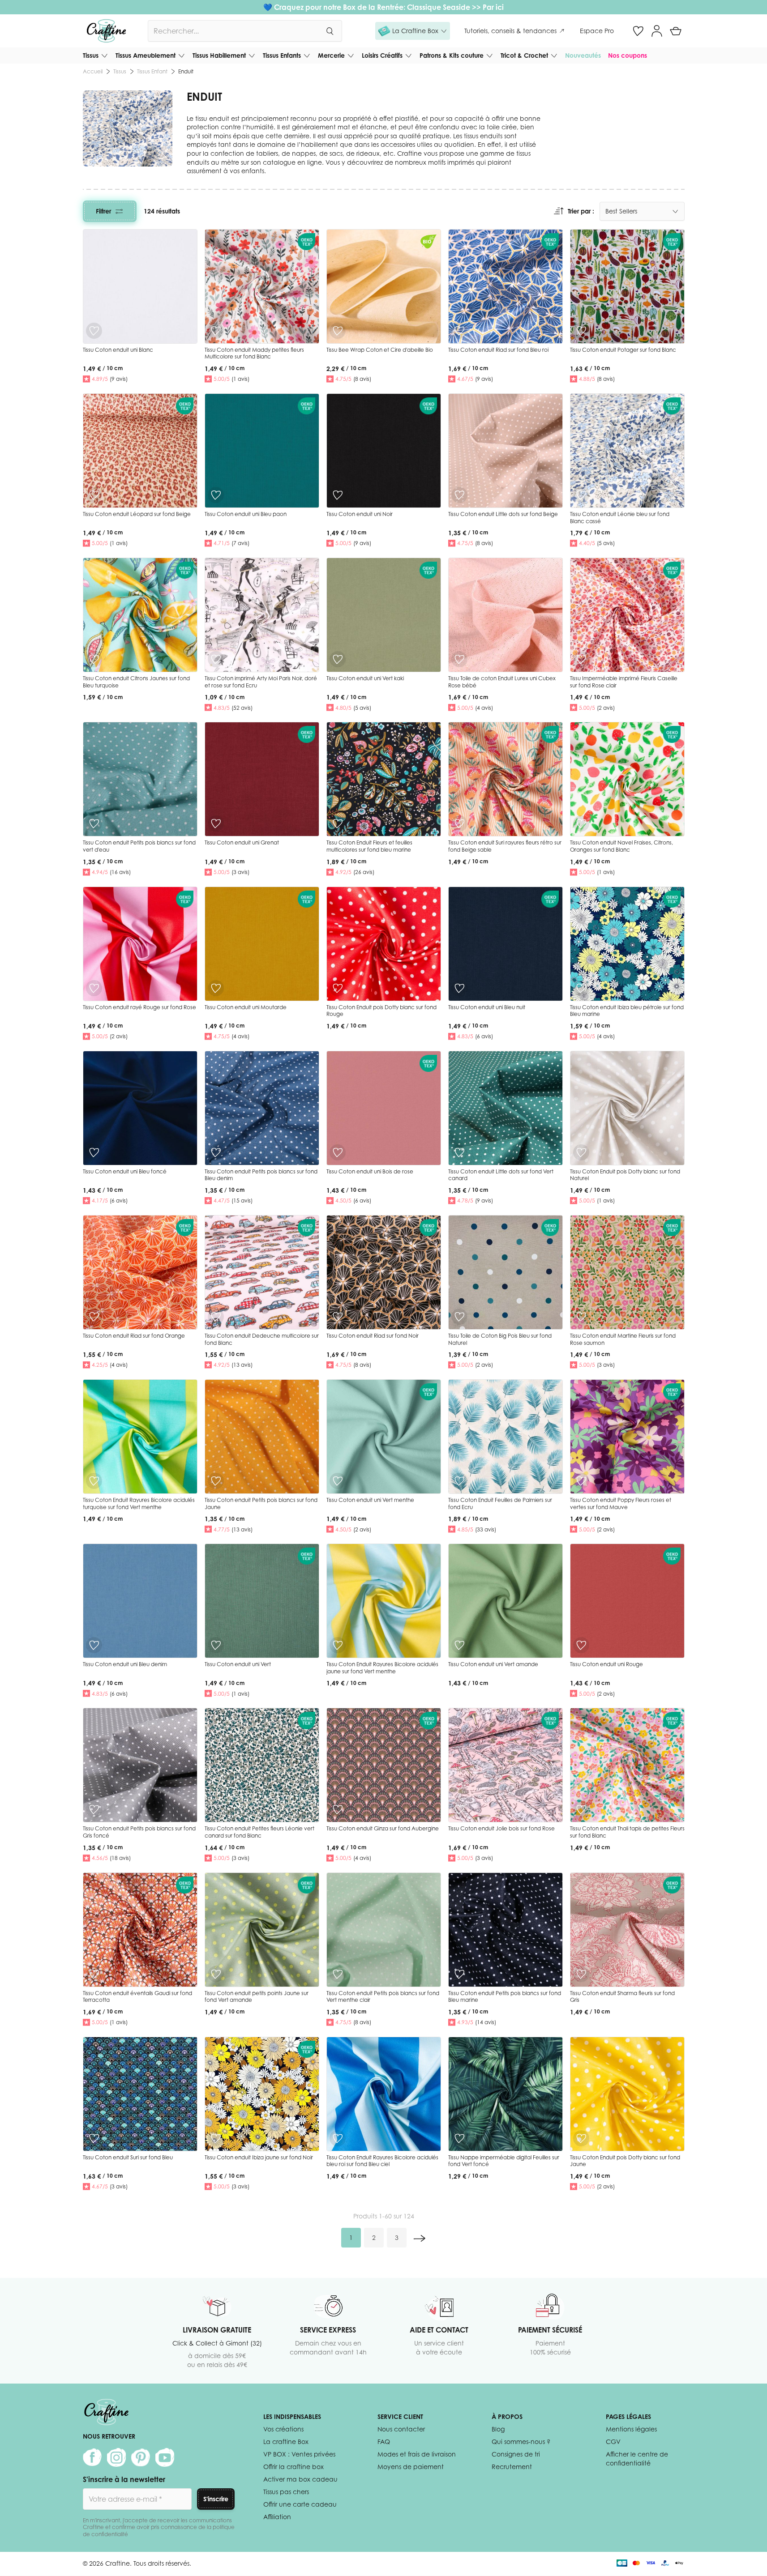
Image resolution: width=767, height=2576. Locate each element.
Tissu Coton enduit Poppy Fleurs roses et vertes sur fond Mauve (621, 1503)
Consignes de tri (516, 2454)
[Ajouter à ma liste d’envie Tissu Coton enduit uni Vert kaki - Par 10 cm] (338, 659)
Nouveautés (583, 55)
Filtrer (103, 211)
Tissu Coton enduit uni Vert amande (493, 1664)
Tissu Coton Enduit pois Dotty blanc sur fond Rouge (381, 1011)
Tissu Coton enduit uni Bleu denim (125, 1664)
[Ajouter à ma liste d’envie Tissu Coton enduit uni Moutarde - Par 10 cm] (216, 988)
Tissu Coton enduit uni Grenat (242, 842)
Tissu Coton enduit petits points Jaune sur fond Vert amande (257, 1997)
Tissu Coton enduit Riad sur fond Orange (134, 1336)
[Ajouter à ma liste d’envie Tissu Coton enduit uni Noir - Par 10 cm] (338, 495)
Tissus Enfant (152, 71)
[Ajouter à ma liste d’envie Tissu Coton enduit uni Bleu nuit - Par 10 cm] (459, 988)
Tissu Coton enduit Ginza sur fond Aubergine (383, 1828)
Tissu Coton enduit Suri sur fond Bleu (128, 2157)
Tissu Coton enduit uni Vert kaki (365, 678)
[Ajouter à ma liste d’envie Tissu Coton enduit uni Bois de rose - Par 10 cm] (338, 1152)
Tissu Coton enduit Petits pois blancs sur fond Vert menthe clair (383, 1997)
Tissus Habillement (219, 55)
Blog (498, 2429)
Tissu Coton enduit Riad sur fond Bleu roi (498, 350)
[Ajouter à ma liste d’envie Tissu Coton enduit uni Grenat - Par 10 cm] (216, 823)
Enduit (186, 71)
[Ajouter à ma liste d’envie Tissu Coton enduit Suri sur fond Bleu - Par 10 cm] (94, 2138)
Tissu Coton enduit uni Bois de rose (370, 1171)
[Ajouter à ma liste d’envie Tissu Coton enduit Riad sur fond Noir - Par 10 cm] (338, 1317)
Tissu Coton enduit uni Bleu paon (246, 514)
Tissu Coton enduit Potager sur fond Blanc (623, 350)
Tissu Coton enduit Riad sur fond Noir (373, 1336)
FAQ (384, 2442)
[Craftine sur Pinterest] (141, 2457)
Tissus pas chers (286, 2492)
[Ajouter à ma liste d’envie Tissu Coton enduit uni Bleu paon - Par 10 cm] (216, 495)
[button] (413, 31)
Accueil (93, 71)
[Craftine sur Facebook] (92, 2457)
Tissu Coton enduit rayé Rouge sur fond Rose (139, 1007)
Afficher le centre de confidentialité (637, 2459)
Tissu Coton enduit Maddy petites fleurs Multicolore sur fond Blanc (254, 353)
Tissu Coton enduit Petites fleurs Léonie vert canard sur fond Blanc (259, 1832)
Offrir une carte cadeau (300, 2504)
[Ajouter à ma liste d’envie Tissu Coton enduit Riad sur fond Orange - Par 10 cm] (94, 1317)
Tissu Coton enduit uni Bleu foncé (125, 1171)
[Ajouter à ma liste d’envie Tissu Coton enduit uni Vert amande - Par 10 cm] (459, 1645)
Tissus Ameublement (146, 55)
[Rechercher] (330, 31)
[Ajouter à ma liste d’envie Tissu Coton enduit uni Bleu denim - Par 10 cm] (94, 1645)
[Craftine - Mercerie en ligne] (106, 31)
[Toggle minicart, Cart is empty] (676, 31)
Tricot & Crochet (524, 55)
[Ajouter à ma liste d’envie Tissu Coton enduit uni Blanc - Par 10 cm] (94, 331)
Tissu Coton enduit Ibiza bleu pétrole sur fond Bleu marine (627, 1011)
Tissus (91, 55)
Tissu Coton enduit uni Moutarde (246, 1007)
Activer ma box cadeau (300, 2479)
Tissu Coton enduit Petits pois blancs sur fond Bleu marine (505, 1997)
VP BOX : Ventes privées (299, 2454)
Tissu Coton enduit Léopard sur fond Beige (137, 514)
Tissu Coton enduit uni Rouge (606, 1664)
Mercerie (331, 55)
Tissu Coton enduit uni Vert (238, 1664)
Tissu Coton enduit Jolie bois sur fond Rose (501, 1828)
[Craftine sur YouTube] (165, 2457)
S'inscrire (216, 2499)
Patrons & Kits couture (452, 55)
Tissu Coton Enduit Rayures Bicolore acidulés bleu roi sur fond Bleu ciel (382, 2161)
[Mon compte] (657, 31)
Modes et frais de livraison (417, 2454)
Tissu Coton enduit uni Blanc (118, 350)
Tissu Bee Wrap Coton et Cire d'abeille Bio (380, 350)
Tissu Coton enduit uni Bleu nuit (487, 1007)
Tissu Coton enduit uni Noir (360, 514)
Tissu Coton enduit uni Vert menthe (370, 1500)
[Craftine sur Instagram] (116, 2457)
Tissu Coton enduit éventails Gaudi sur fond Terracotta (137, 1997)
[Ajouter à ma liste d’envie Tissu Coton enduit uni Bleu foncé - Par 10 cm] (94, 1152)
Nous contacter (401, 2429)
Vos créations (283, 2429)
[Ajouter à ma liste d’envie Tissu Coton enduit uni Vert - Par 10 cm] (216, 1645)
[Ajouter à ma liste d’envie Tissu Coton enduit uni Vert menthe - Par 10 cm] (338, 1481)
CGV (613, 2442)
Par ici (493, 7)
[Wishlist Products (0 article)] (638, 31)
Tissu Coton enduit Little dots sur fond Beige (503, 514)
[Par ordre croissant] (559, 211)
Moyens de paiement (411, 2467)
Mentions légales (631, 2429)
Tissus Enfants (282, 55)
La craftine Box (286, 2442)
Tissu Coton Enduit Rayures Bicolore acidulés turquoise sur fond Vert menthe (139, 1503)
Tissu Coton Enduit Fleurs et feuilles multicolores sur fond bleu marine (369, 846)
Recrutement (512, 2467)
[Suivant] (420, 2238)
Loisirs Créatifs (382, 55)
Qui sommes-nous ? (521, 2442)
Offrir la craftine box (294, 2467)
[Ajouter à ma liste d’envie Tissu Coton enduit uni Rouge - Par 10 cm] (581, 1645)
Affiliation (277, 2517)
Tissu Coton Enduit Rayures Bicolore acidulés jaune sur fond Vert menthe (382, 1668)
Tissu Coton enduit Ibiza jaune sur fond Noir (259, 2157)
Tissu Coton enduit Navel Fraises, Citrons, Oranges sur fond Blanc (621, 846)
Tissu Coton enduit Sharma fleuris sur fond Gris (622, 1997)
